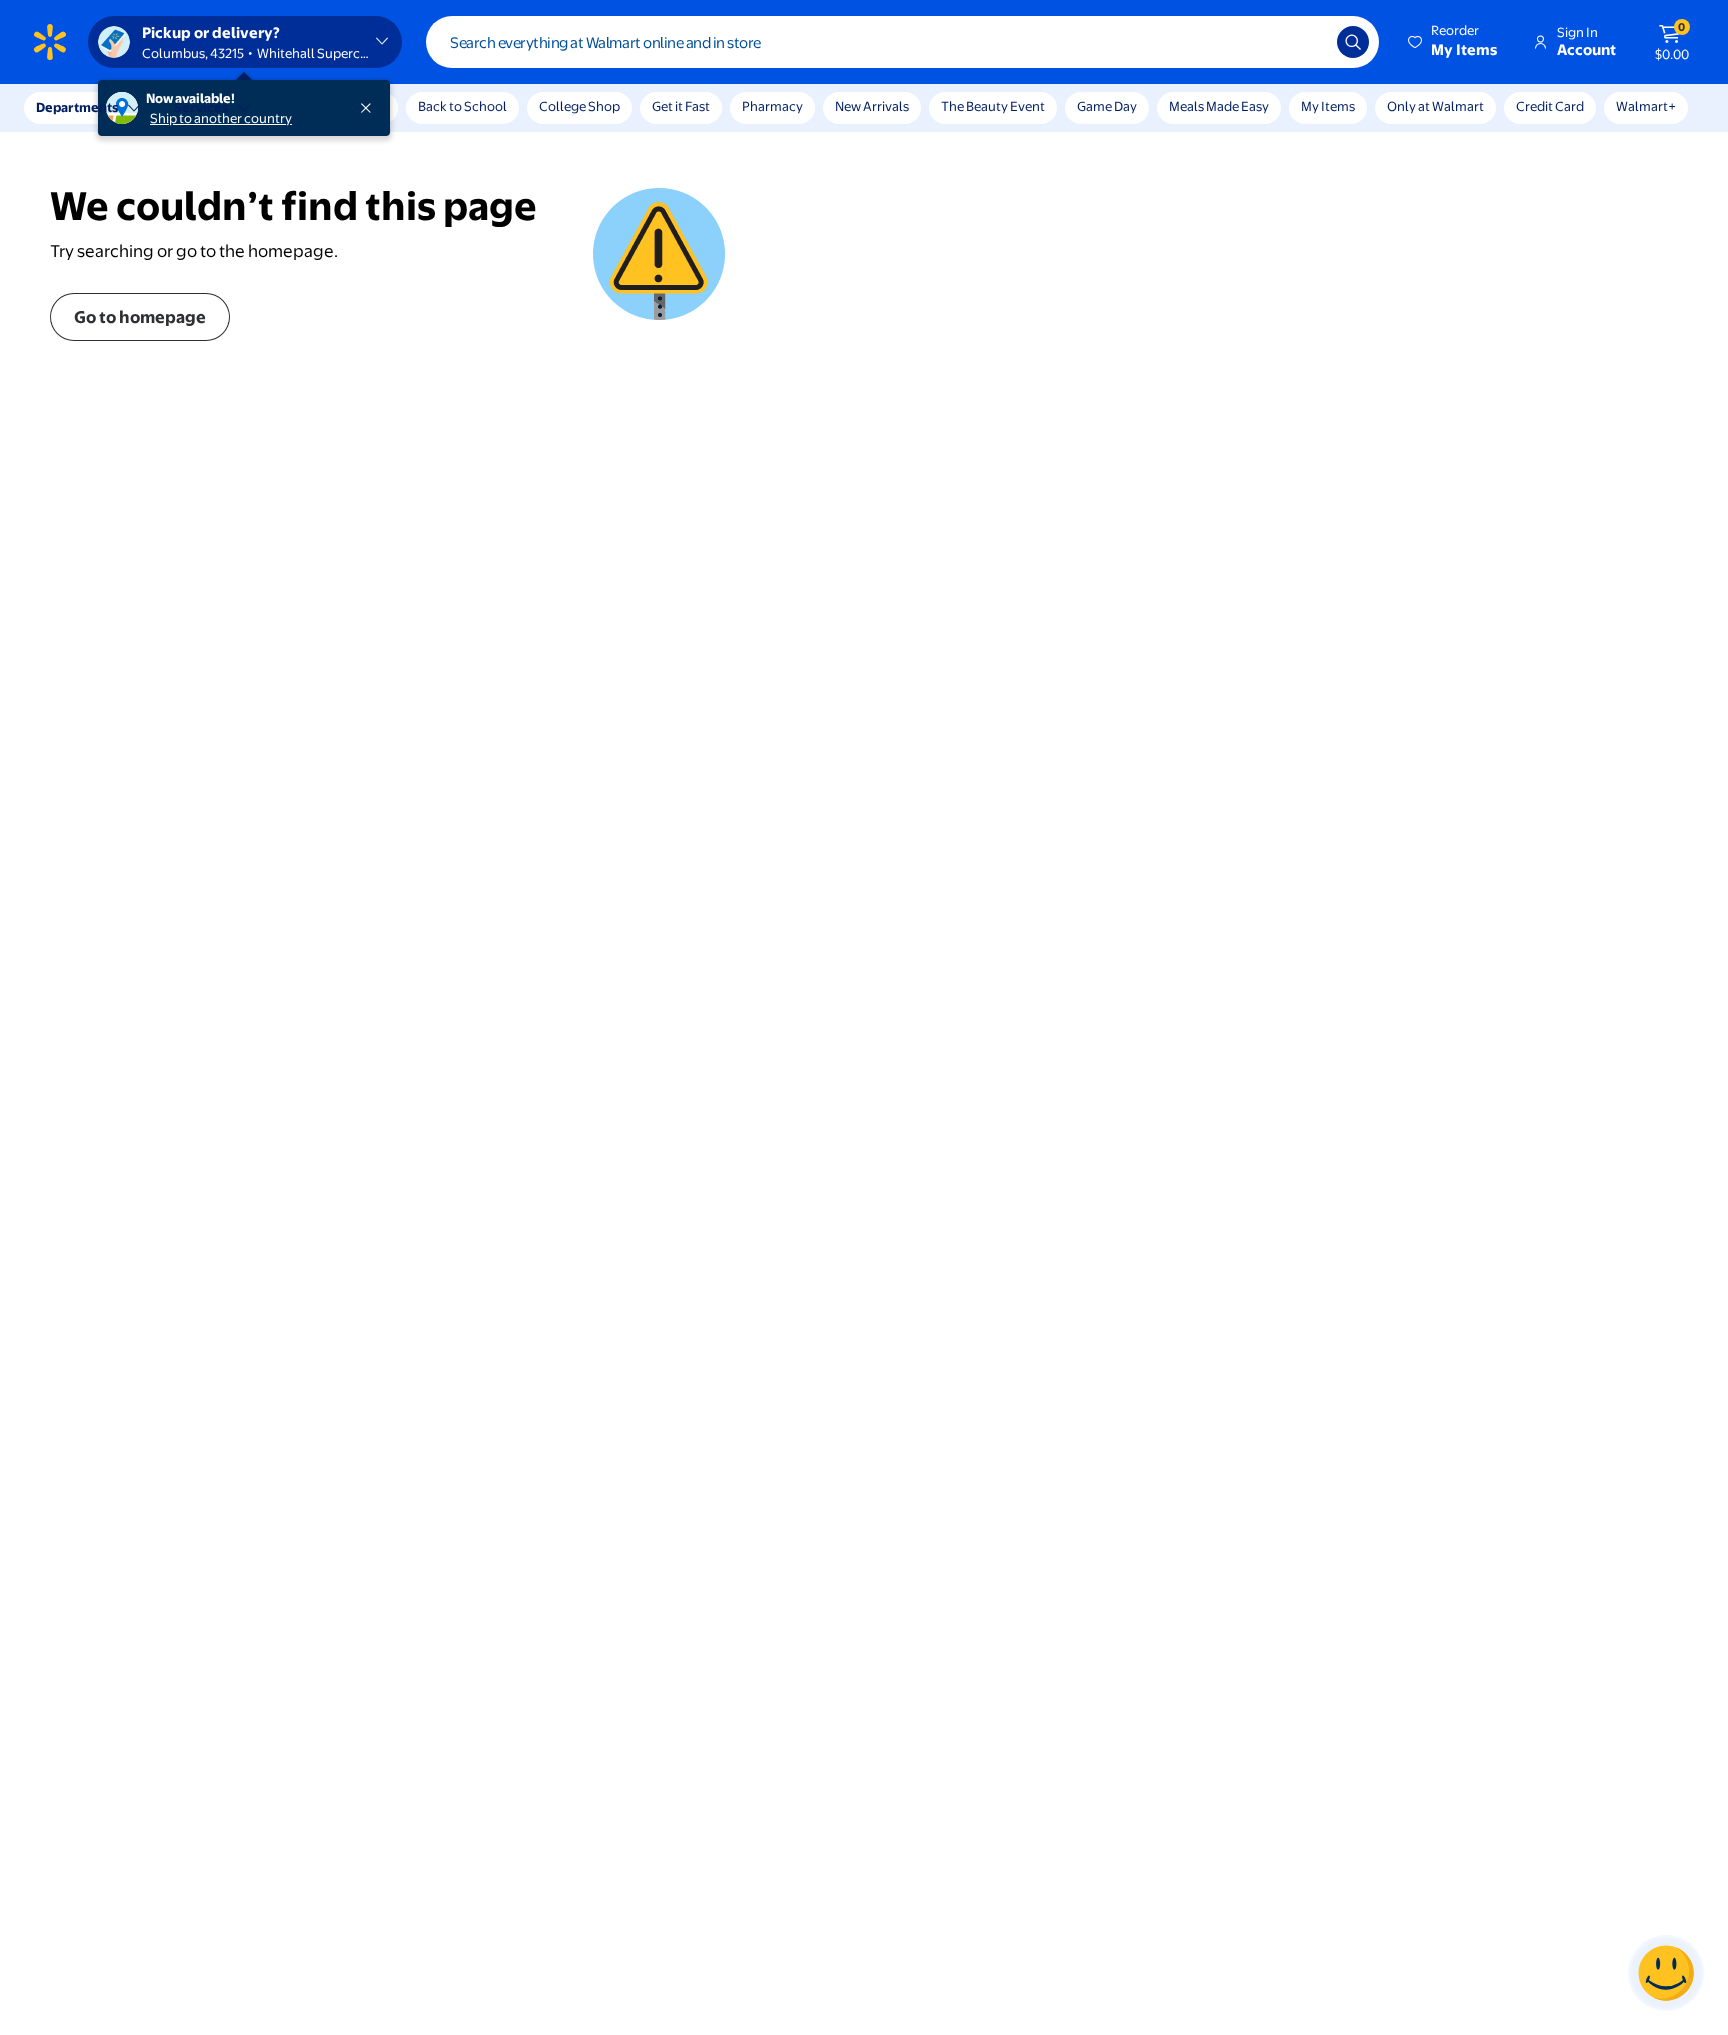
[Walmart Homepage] (50, 42)
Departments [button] (77, 107)
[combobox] (902, 42)
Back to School (462, 106)
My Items (1328, 106)
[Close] (370, 108)
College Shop (579, 106)
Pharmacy (772, 106)
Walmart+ (1646, 106)
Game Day (1107, 106)
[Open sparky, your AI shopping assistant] (1666, 1973)
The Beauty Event (993, 106)
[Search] (1353, 42)
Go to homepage (140, 316)
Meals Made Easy (1219, 106)
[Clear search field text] (1307, 42)
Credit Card (1550, 106)
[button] (1454, 42)
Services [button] (201, 107)
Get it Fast (681, 106)
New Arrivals (872, 106)
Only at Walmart (1435, 106)
